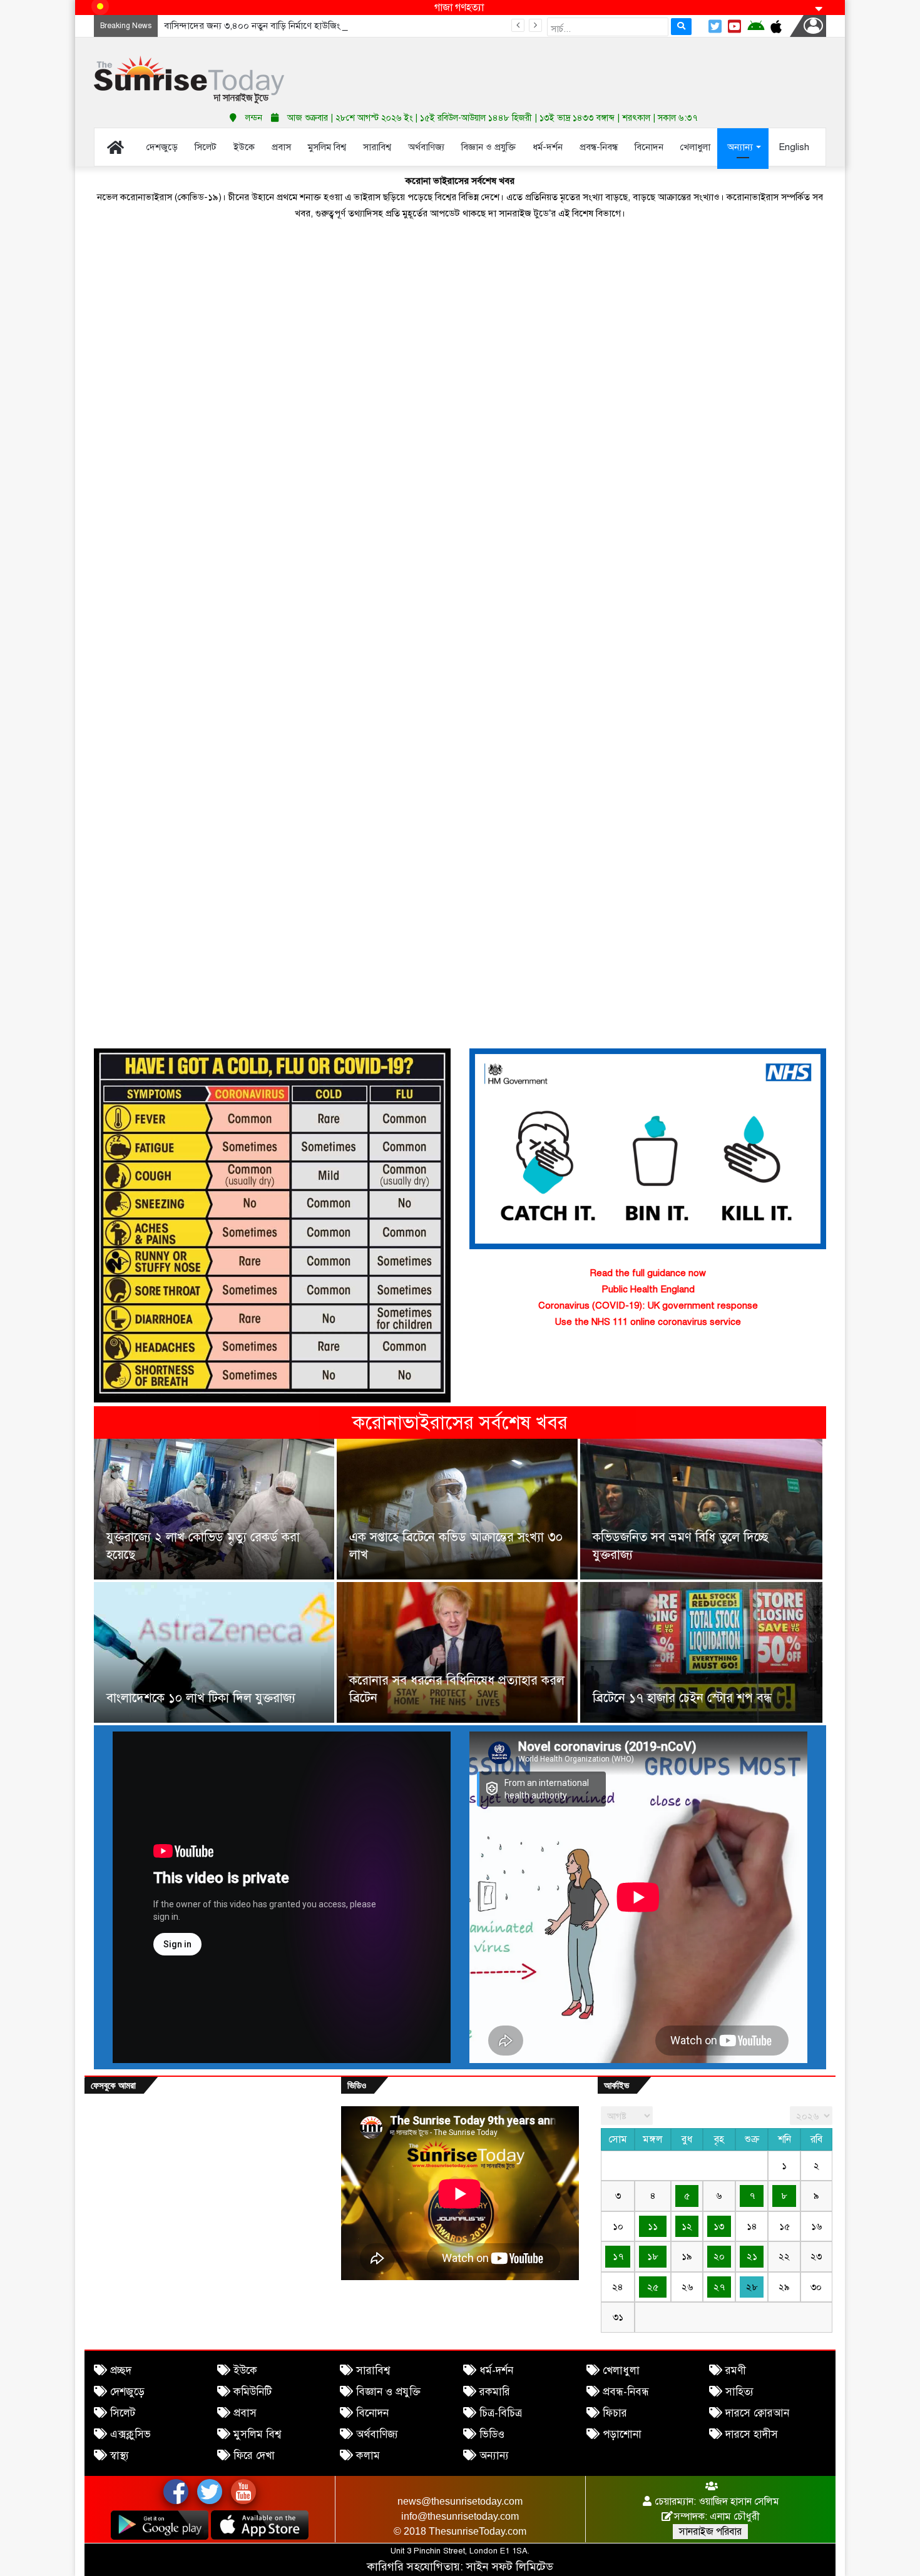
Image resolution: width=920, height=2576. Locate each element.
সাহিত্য (739, 2392)
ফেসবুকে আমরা (113, 2085)
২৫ (653, 2287)
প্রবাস (245, 2413)
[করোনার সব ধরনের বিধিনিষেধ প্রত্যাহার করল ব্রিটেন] (457, 1652)
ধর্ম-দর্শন (496, 2371)
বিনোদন (372, 2413)
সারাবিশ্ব (373, 2371)
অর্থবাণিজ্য (377, 2434)
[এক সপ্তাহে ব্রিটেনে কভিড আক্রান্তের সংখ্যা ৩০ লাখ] (457, 1509)
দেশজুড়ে (127, 2392)
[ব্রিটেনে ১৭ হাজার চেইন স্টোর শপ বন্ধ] (702, 1652)
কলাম (368, 2456)
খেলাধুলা (621, 2371)
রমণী (736, 2371)
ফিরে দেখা (254, 2456)
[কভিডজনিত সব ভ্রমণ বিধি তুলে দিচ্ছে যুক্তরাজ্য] (702, 1509)
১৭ (618, 2256)
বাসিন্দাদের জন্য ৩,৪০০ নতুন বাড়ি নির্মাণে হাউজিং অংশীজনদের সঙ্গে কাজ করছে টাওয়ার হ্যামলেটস (338, 26)
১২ (687, 2226)
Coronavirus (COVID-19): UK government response (648, 1306)
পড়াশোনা (622, 2434)
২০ (719, 2256)
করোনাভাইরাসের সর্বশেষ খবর (460, 1422)
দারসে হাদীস (752, 2434)
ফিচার (615, 2413)
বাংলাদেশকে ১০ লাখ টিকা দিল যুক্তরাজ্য (201, 1698)
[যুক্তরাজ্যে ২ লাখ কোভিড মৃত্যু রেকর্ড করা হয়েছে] (214, 1509)
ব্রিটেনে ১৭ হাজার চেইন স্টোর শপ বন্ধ (682, 1698)
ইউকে (245, 2371)
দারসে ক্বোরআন (757, 2413)
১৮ (653, 2256)
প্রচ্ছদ (121, 2371)
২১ (752, 2256)
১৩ (719, 2226)
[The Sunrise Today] (189, 80)
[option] (460, 1582)
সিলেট (123, 2413)
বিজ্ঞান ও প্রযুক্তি (388, 2392)
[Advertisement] (585, 69)
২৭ (719, 2287)
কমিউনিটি (253, 2392)
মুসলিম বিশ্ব (257, 2434)
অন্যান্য (494, 2456)
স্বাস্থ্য (120, 2456)
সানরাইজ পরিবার (710, 2532)
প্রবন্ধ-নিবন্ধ (626, 2392)
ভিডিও (492, 2434)
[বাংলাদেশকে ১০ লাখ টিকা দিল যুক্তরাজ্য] (214, 1652)
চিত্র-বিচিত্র (501, 2413)
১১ (653, 2226)
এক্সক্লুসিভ (130, 2434)
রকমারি (495, 2392)
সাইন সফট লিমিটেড (510, 2567)
